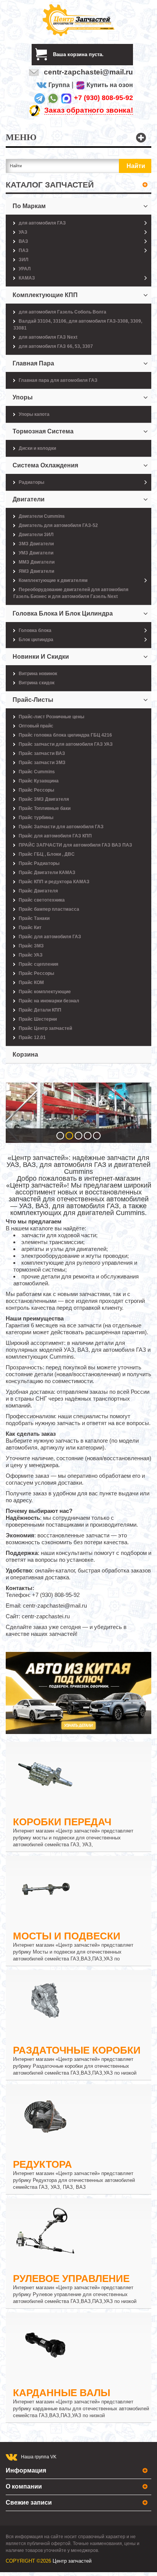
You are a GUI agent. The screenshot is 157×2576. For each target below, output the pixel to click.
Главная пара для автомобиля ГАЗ (58, 380)
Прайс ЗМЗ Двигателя (44, 799)
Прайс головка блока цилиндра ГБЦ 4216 (65, 735)
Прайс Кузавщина (39, 781)
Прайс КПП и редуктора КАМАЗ (54, 882)
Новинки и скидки (41, 657)
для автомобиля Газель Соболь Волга (62, 312)
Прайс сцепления (38, 964)
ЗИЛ (23, 260)
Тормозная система (43, 431)
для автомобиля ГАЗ (42, 223)
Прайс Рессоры (36, 790)
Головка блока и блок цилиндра (63, 613)
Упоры (23, 397)
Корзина (25, 1054)
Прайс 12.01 (32, 1038)
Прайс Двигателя (38, 891)
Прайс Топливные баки (45, 808)
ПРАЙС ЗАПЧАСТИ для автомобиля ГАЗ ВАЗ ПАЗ (75, 845)
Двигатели (29, 499)
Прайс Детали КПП (40, 1010)
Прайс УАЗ (31, 955)
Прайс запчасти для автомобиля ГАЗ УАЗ (66, 744)
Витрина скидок (37, 683)
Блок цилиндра (36, 640)
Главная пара (33, 363)
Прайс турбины (36, 818)
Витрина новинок (38, 674)
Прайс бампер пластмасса (49, 909)
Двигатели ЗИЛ (36, 535)
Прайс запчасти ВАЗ (42, 753)
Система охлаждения (45, 465)
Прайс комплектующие (45, 992)
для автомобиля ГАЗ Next (48, 337)
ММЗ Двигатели (37, 562)
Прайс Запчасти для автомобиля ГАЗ (61, 827)
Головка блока (35, 630)
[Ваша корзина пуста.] (107, 54)
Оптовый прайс (36, 726)
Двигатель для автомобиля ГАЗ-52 (58, 525)
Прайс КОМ (31, 983)
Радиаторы (31, 482)
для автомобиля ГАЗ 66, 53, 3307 (56, 346)
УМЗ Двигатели (36, 553)
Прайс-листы (33, 700)
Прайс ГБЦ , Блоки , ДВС (47, 854)
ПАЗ (24, 250)
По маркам (29, 206)
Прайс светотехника (42, 900)
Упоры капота (34, 414)
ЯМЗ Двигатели (36, 571)
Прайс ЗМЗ (31, 946)
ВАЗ (23, 241)
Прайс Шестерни (38, 1019)
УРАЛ (25, 269)
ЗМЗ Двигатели (36, 544)
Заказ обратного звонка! (89, 110)
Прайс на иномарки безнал (49, 1001)
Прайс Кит (30, 928)
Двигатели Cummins (42, 516)
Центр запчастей (72, 2561)
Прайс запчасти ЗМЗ (42, 763)
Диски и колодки (37, 448)
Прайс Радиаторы (39, 863)
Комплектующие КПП (45, 295)
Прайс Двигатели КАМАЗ (47, 873)
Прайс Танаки (34, 918)
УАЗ (23, 232)
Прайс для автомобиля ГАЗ (50, 937)
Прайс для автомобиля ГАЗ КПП (55, 836)
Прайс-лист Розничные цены (51, 717)
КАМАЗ (27, 278)
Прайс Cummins (37, 772)
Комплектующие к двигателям (53, 580)
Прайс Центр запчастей (45, 1028)
